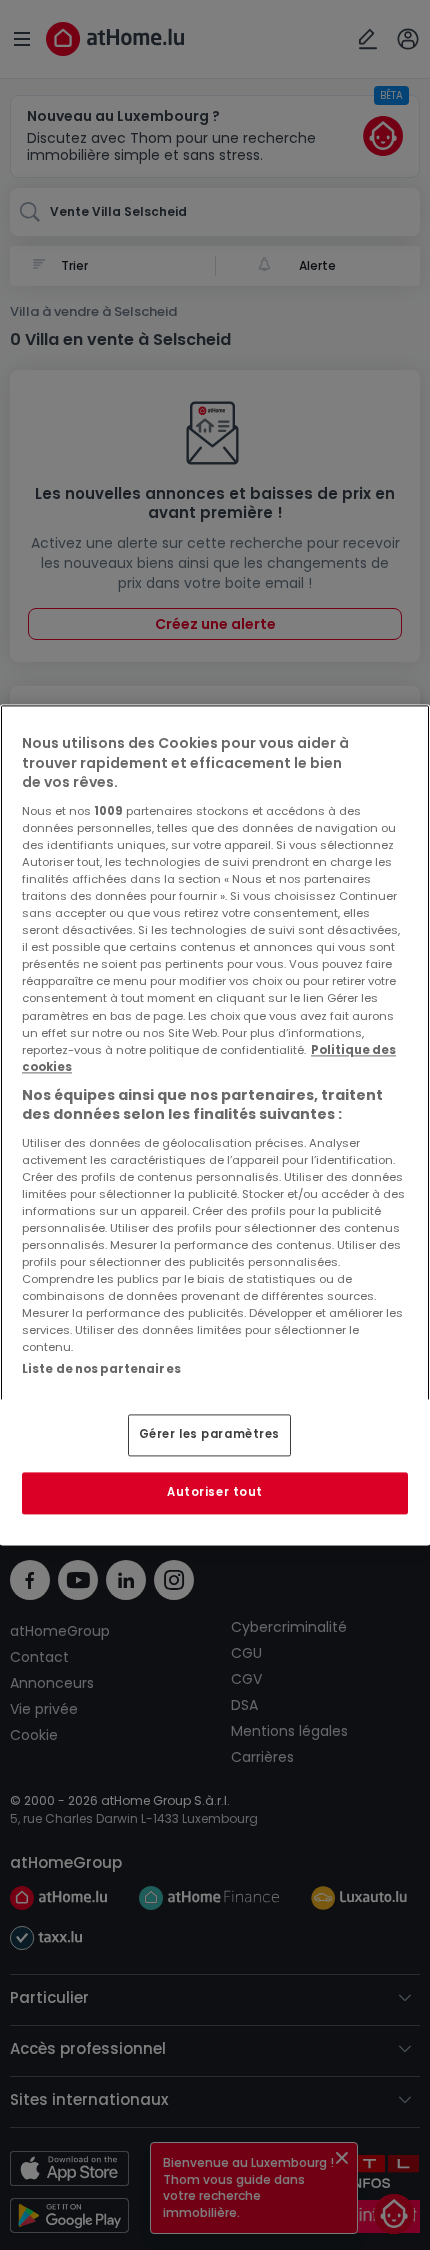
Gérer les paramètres (209, 1435)
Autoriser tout (215, 1493)
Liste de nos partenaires (101, 1369)
